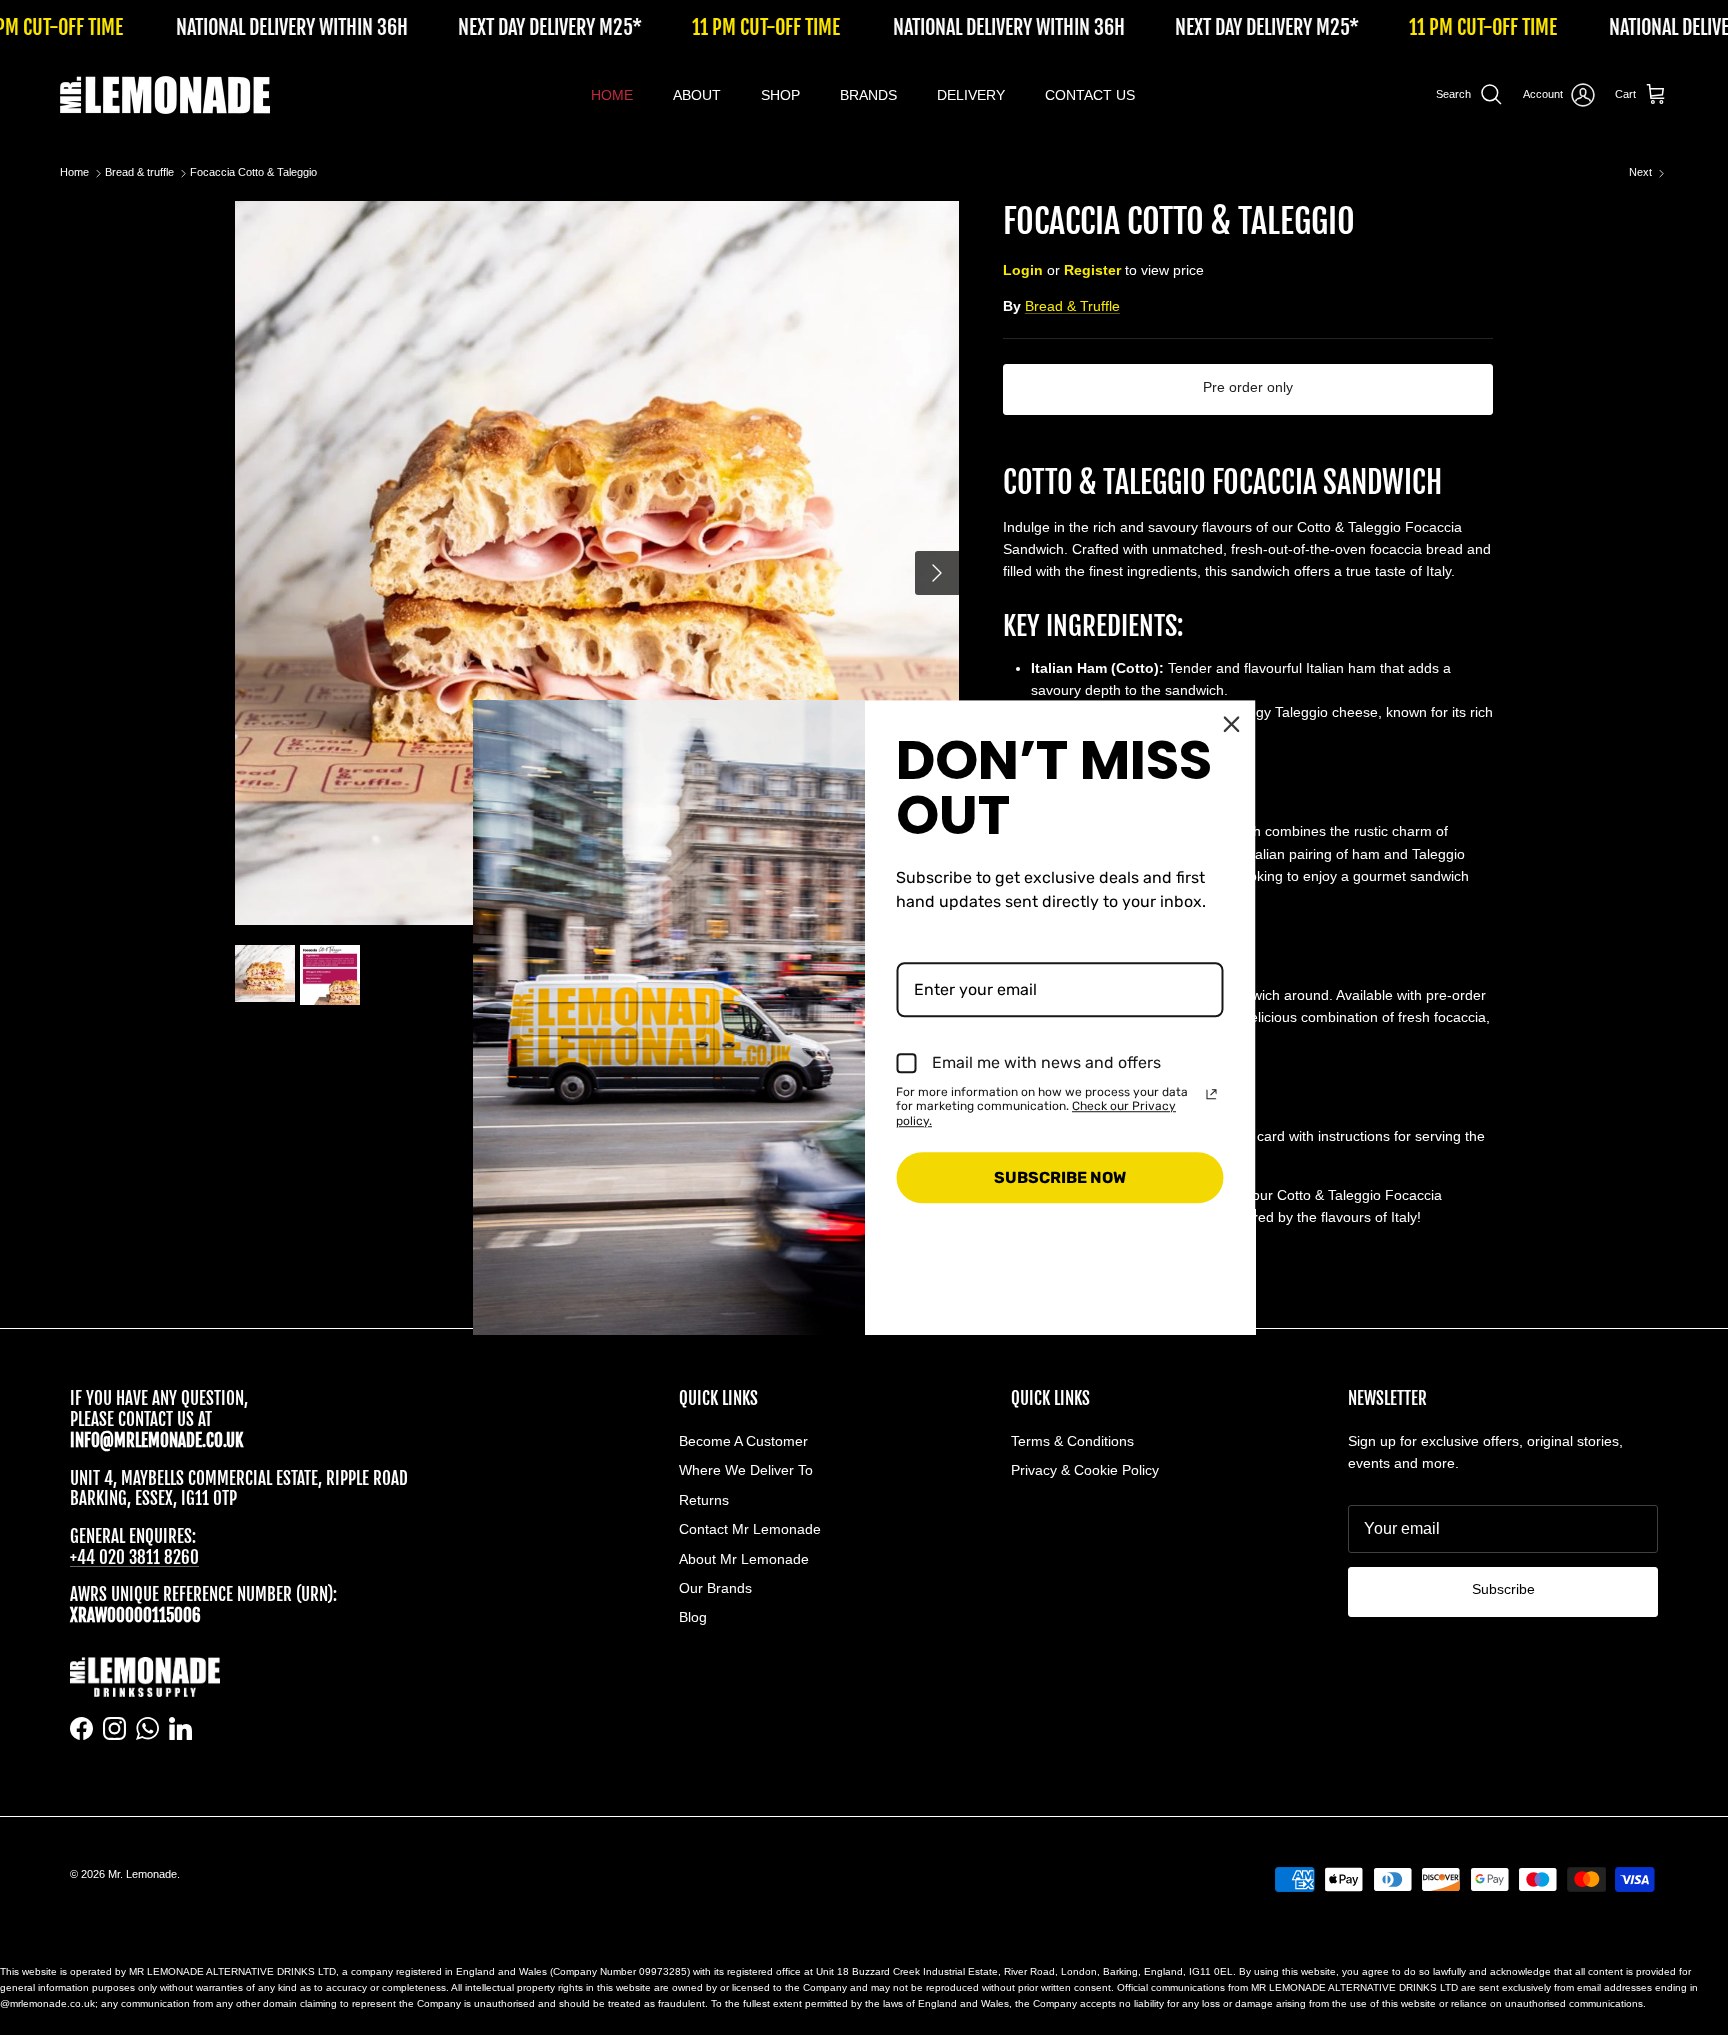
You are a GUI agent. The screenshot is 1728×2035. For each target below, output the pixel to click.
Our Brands (715, 1588)
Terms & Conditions (1072, 1441)
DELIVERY (971, 95)
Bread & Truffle (1072, 306)
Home (74, 173)
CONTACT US (1090, 95)
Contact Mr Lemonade (750, 1529)
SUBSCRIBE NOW (1060, 1177)
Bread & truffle (139, 173)
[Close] (1232, 724)
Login (1023, 270)
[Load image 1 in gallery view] (597, 563)
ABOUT (697, 95)
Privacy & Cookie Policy (1085, 1470)
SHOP (780, 95)
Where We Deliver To (746, 1470)
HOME (612, 95)
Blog (693, 1617)
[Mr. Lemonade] (165, 95)
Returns (704, 1500)
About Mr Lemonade (744, 1559)
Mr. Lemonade (142, 1874)
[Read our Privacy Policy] (1212, 1094)
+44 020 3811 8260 (134, 1557)
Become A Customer (743, 1441)
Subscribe (1503, 1589)
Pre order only (1248, 387)
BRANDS (868, 95)
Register (1092, 270)
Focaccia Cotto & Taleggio (253, 173)
